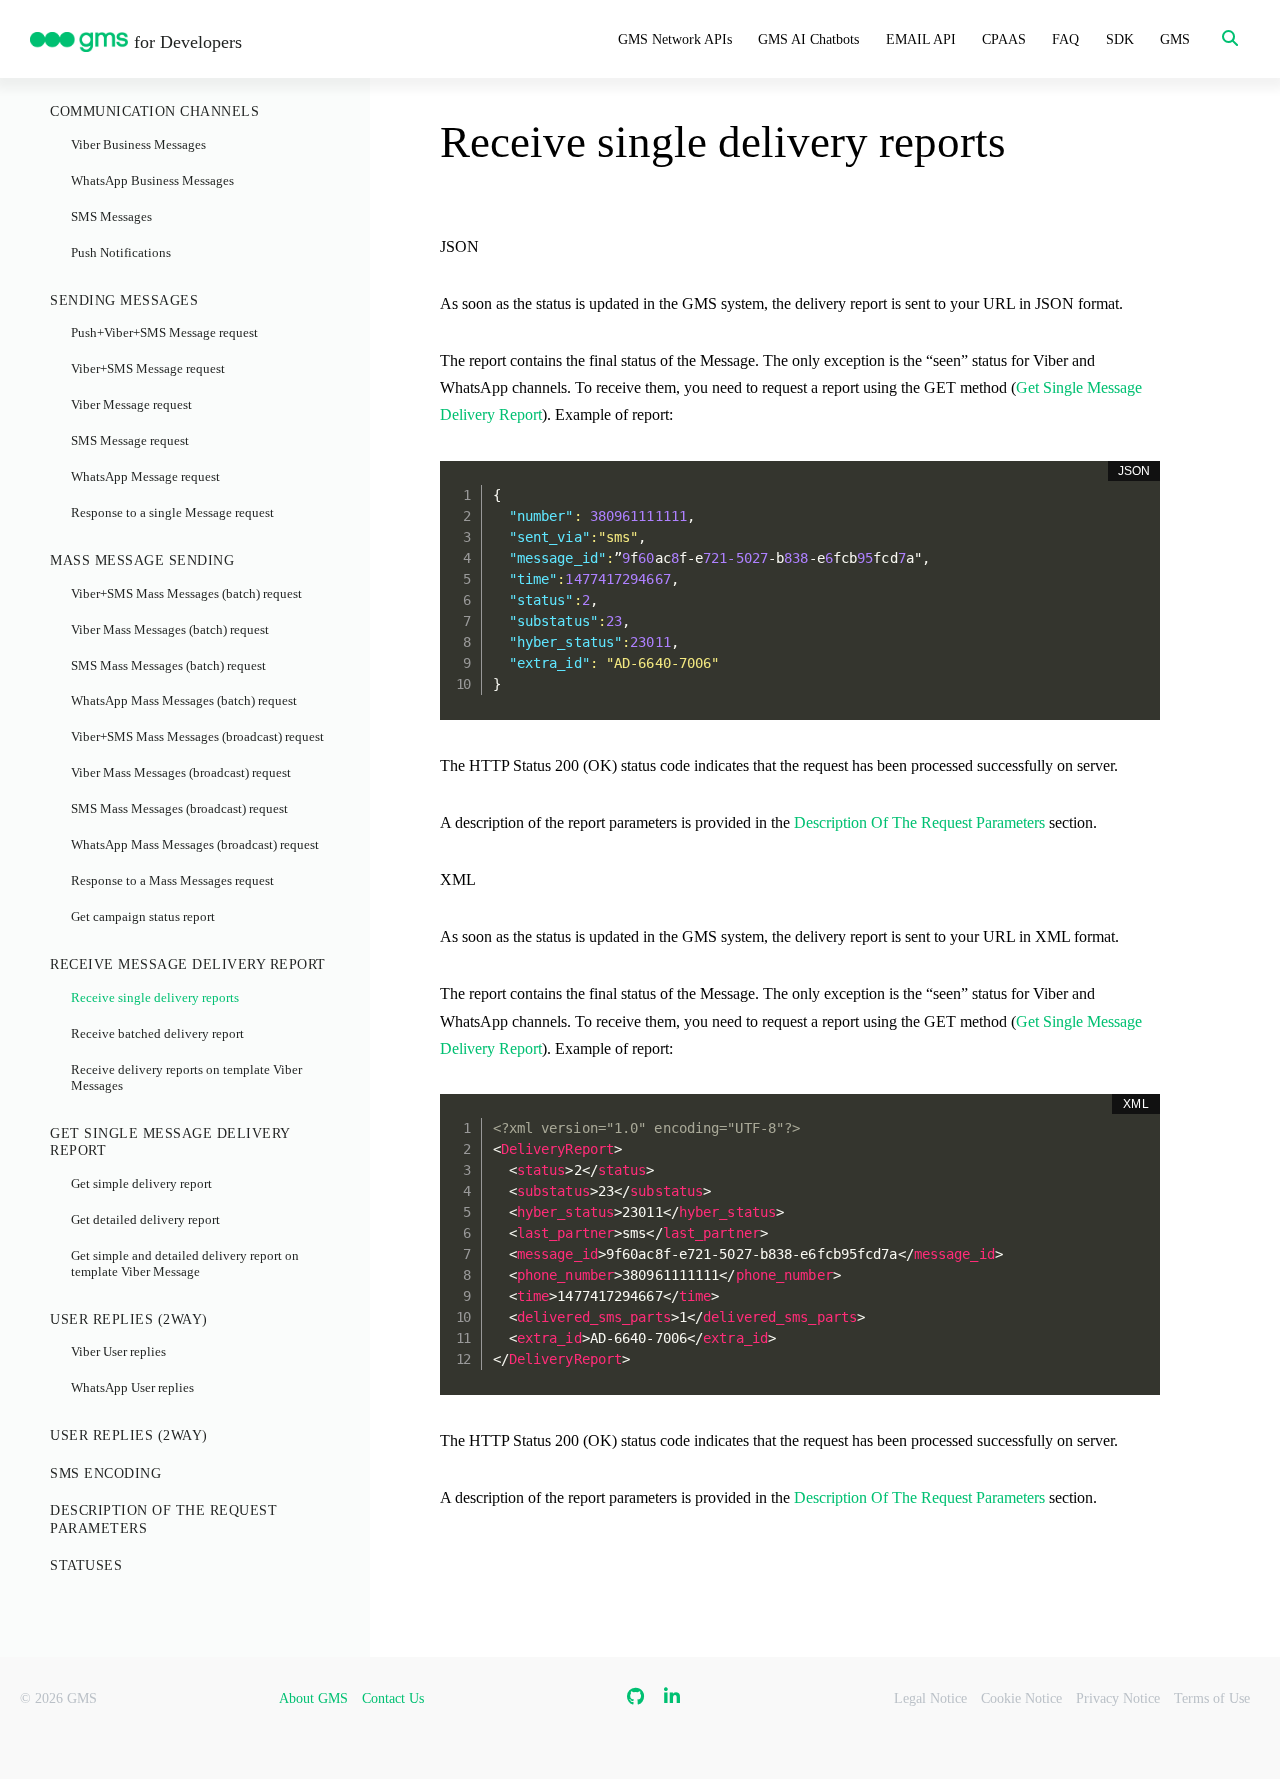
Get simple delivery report (141, 1184)
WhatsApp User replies (132, 1388)
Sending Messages (124, 300)
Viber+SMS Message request (148, 369)
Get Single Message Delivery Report (170, 1142)
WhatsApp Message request (145, 477)
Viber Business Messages (138, 145)
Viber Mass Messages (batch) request (170, 630)
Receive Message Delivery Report (188, 964)
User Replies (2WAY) (129, 1319)
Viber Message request (131, 405)
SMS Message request (130, 441)
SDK (1120, 39)
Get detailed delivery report (145, 1220)
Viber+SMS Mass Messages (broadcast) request (197, 737)
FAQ (1065, 39)
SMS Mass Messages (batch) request (168, 666)
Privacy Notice (1118, 1698)
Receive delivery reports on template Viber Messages (186, 1078)
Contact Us (393, 1698)
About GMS (313, 1698)
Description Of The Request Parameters (163, 1519)
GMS (1175, 39)
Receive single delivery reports (155, 998)
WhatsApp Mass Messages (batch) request (184, 701)
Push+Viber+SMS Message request (164, 333)
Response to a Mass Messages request (172, 881)
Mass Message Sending (142, 560)
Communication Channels (154, 111)
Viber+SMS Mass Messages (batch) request (186, 594)
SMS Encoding (105, 1473)
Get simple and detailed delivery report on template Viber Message (185, 1264)
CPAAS (1004, 39)
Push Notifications (121, 253)
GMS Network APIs (675, 39)
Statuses (86, 1565)
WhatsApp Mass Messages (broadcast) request (195, 845)
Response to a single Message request (172, 513)
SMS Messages (111, 217)
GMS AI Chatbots (808, 39)
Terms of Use (1212, 1698)
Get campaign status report (143, 917)
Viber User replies (118, 1352)
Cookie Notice (1021, 1698)
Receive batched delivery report (157, 1034)
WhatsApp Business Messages (152, 181)
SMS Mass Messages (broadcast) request (179, 809)
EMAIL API (921, 39)
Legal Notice (930, 1698)
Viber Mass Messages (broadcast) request (181, 773)
